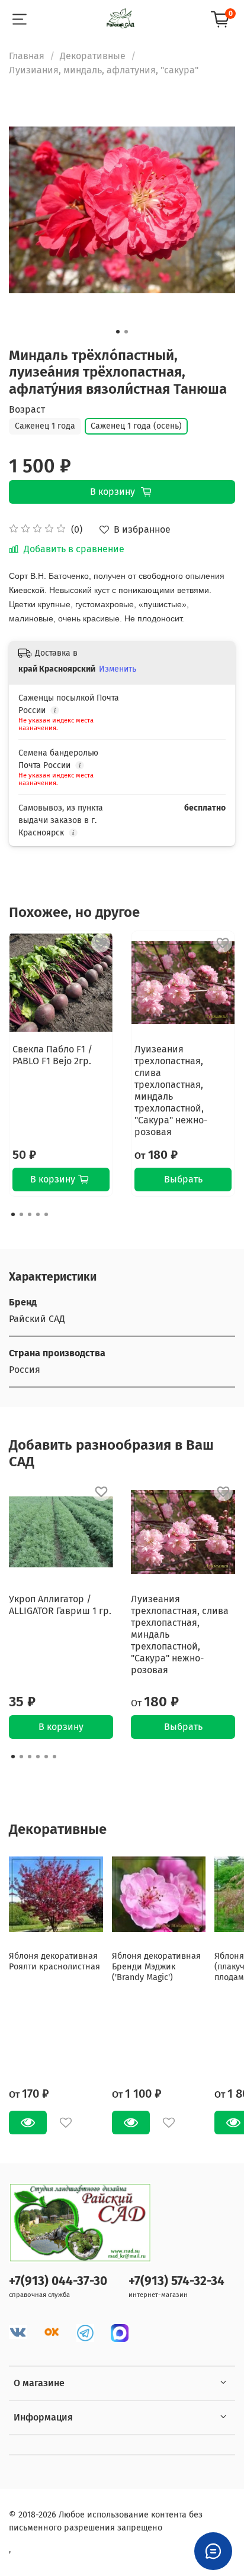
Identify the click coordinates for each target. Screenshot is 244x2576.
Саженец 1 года (45, 426)
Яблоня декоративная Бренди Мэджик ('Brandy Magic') (156, 1966)
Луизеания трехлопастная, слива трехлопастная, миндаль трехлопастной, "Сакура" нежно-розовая (171, 1091)
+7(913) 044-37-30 (58, 2281)
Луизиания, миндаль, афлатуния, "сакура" (104, 70)
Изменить (118, 669)
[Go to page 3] (30, 1214)
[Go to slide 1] (118, 332)
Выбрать (183, 1179)
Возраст (27, 409)
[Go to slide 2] (126, 332)
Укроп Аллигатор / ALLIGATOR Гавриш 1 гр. (60, 1605)
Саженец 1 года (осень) (136, 426)
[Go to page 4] (38, 1214)
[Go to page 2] (21, 1214)
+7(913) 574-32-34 (176, 2281)
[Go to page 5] (46, 1214)
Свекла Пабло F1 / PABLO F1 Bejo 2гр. (52, 1055)
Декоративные (93, 56)
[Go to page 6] (54, 1757)
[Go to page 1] (13, 1214)
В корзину (61, 1727)
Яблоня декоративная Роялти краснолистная (54, 1961)
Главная (27, 56)
